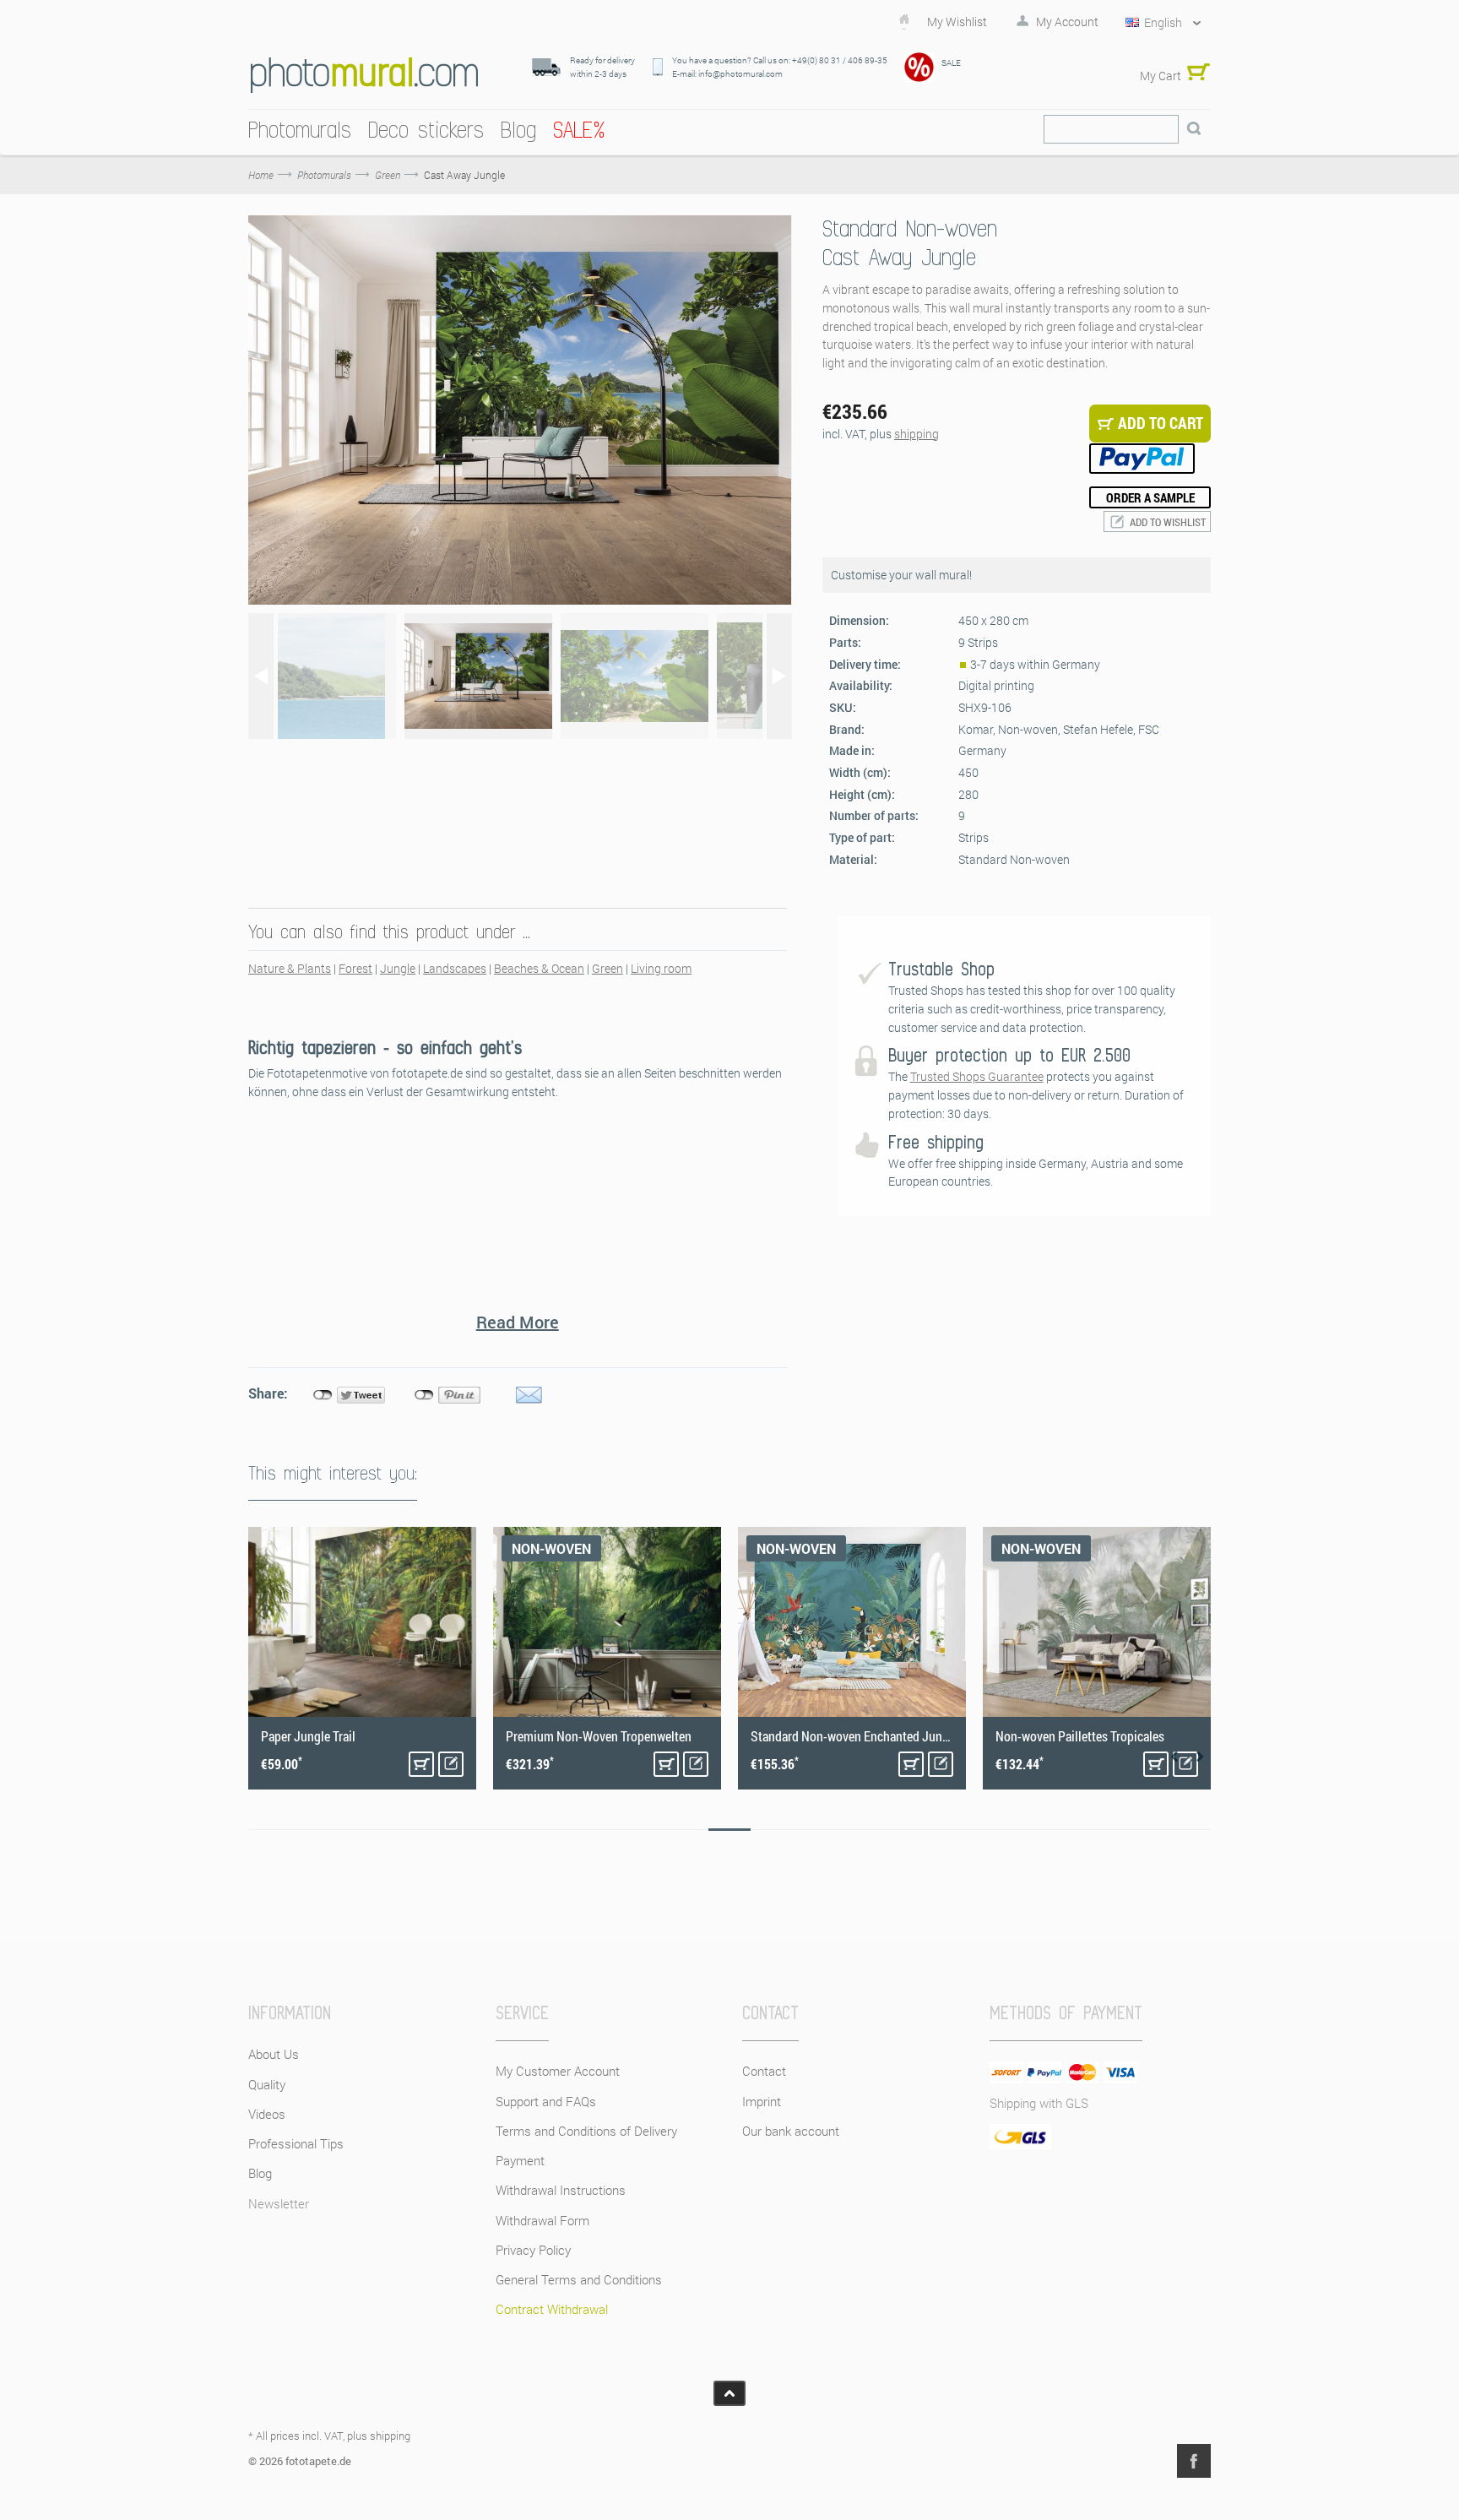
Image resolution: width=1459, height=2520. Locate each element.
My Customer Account (558, 2071)
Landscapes (455, 968)
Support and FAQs (546, 2101)
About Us (274, 2054)
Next (1200, 1757)
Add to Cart (421, 1764)
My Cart (1161, 76)
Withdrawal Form (542, 2220)
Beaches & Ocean (539, 968)
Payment (520, 2160)
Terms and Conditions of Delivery (586, 2131)
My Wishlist (957, 22)
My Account (1067, 22)
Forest (355, 968)
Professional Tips (296, 2143)
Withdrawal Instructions (561, 2190)
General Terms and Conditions (579, 2279)
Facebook (1194, 2461)
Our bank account (791, 2131)
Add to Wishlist (1168, 522)
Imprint (762, 2101)
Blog (260, 2173)
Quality (267, 2084)
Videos (267, 2114)
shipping (917, 434)
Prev (1174, 1757)
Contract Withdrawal (552, 2309)
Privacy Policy (533, 2250)
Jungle (398, 968)
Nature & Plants (290, 968)
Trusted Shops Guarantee (977, 1076)
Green (607, 968)
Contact (764, 2071)
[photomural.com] (364, 75)
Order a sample (1150, 497)
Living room (661, 968)
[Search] (1194, 129)
